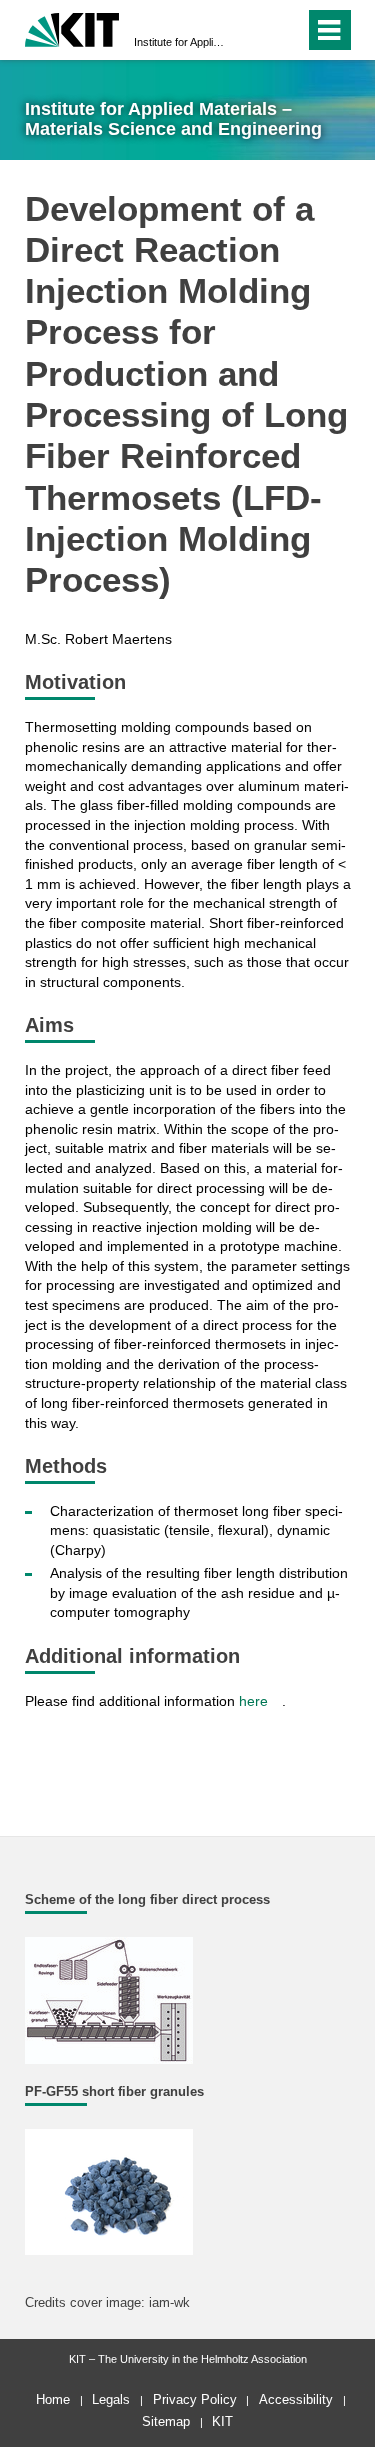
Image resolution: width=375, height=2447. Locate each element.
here (253, 1701)
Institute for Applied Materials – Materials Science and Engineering (181, 42)
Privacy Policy (195, 2399)
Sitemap (166, 2421)
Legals (111, 2399)
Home (53, 2399)
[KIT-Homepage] (72, 27)
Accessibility (296, 2399)
